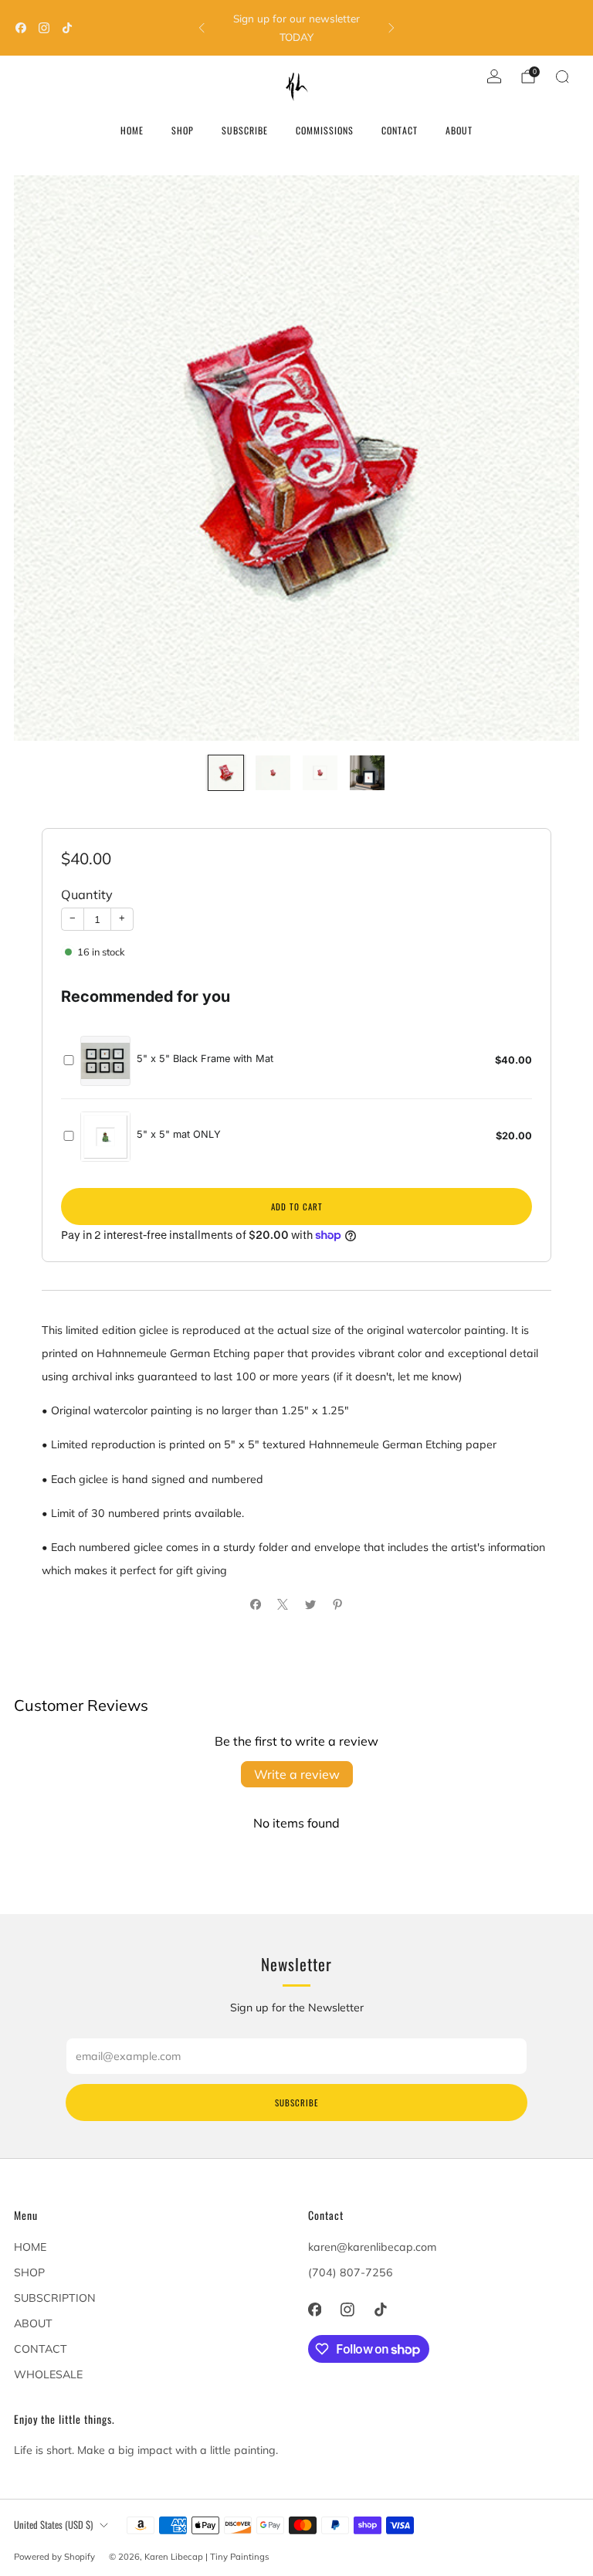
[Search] (562, 76)
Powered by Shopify (54, 2557)
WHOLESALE (48, 2374)
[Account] (494, 76)
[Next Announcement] (391, 28)
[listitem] (296, 28)
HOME (132, 130)
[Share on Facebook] (255, 1604)
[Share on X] (283, 1604)
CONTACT (400, 130)
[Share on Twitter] (310, 1604)
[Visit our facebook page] (21, 28)
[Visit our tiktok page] (67, 28)
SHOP (183, 130)
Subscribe (296, 2103)
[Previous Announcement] (202, 28)
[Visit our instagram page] (44, 28)
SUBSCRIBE (245, 130)
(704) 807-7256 (351, 2272)
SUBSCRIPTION (55, 2298)
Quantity (87, 894)
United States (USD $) (53, 2525)
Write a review (297, 1774)
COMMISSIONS (325, 130)
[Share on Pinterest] (338, 1604)
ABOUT (459, 130)
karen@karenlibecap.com (372, 2247)
